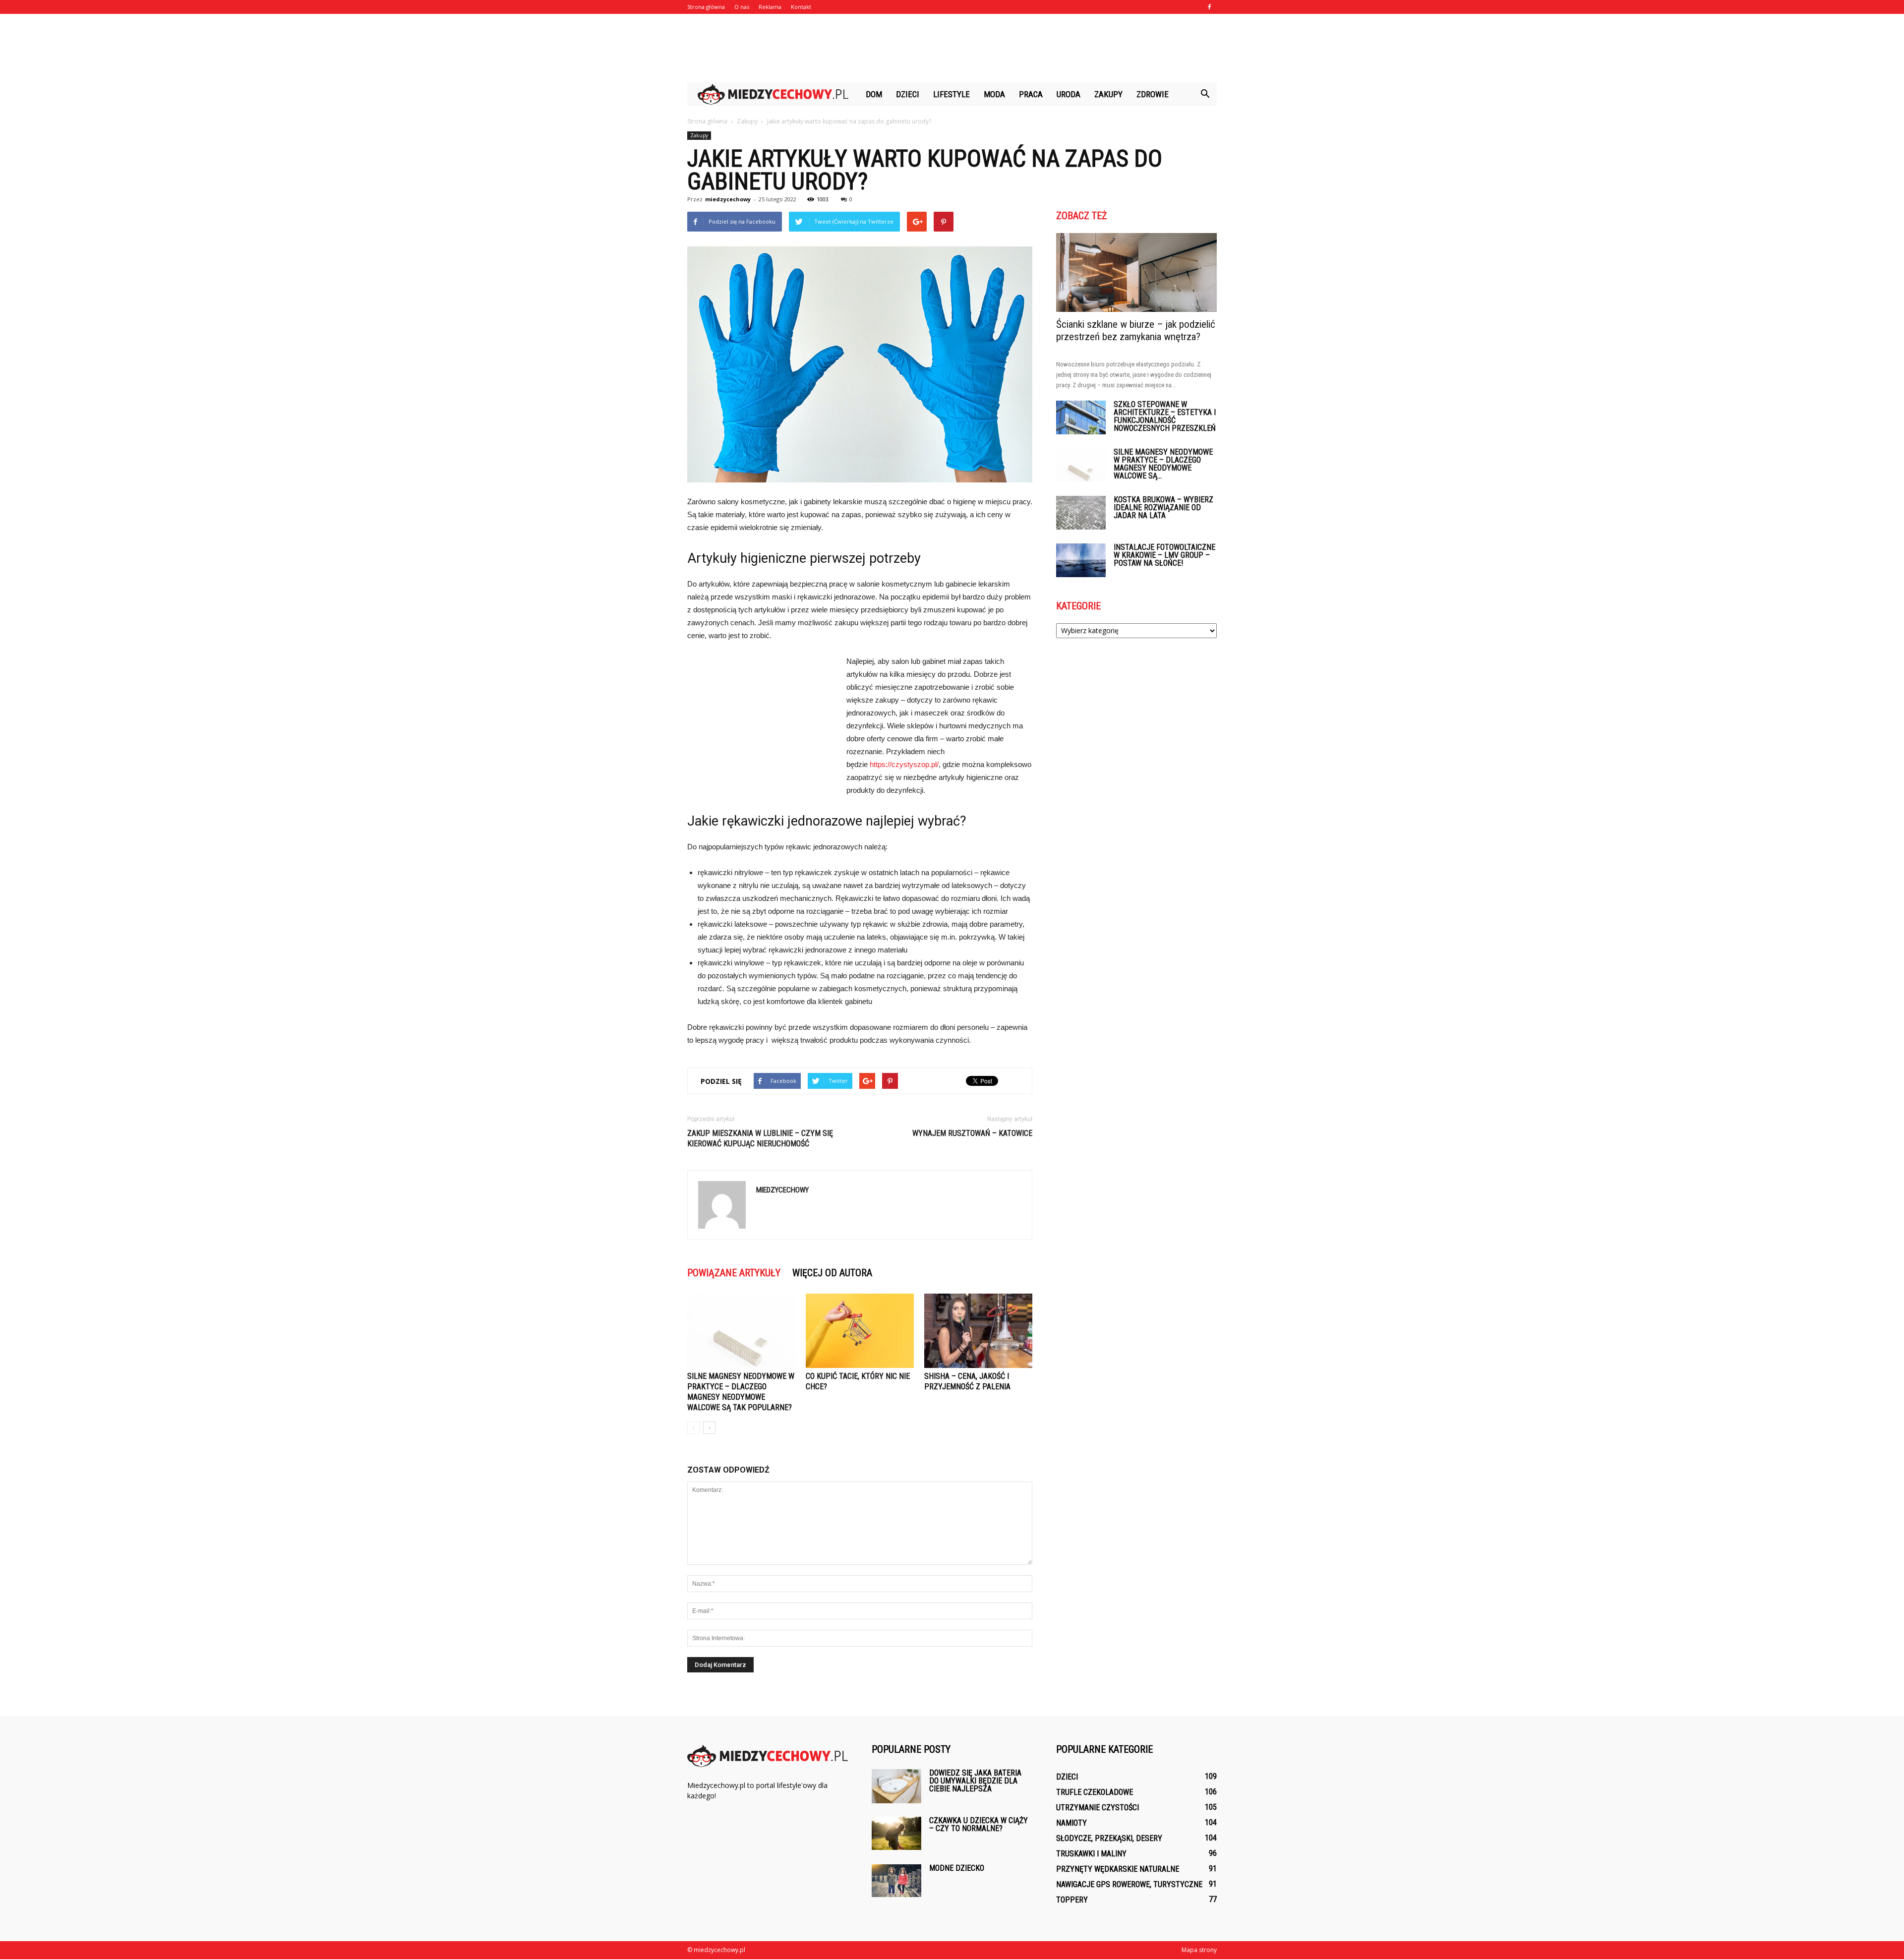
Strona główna (706, 7)
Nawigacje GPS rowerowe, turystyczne (1129, 1884)
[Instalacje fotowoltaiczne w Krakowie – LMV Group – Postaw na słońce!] (1081, 561)
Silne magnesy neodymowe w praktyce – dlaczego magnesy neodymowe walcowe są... (1163, 464)
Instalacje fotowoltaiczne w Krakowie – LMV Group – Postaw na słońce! (1164, 555)
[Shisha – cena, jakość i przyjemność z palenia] (978, 1331)
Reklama (770, 7)
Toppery (1072, 1900)
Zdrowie (1153, 94)
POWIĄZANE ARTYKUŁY (734, 1273)
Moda (994, 94)
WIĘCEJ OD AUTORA (832, 1273)
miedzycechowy (728, 199)
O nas (742, 7)
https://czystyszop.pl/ (904, 764)
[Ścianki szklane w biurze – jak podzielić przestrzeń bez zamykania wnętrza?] (1136, 272)
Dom (874, 94)
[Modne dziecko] (896, 1881)
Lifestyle (952, 94)
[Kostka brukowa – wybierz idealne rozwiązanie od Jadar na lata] (1081, 513)
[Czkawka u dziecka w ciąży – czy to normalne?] (896, 1833)
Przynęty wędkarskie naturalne (1118, 1869)
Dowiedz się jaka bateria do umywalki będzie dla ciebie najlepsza (975, 1781)
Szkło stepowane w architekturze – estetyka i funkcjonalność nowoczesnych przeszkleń (1165, 416)
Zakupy (1108, 94)
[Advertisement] (952, 48)
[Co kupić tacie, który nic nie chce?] (860, 1331)
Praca (1031, 94)
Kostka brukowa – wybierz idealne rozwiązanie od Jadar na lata (1163, 507)
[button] (1205, 94)
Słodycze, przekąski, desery (1109, 1838)
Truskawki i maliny (1091, 1854)
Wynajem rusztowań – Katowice (972, 1133)
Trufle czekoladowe (1095, 1792)
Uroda (1069, 94)
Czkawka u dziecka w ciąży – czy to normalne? (979, 1824)
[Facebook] (1209, 7)
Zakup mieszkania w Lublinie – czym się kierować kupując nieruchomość (760, 1138)
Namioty (1071, 1823)
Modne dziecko (957, 1868)
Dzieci (908, 94)
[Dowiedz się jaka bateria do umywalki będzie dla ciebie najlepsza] (896, 1786)
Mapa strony (1199, 1950)
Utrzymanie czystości (1098, 1808)
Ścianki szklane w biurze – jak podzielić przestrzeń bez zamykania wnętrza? (1136, 330)
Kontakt (801, 7)
